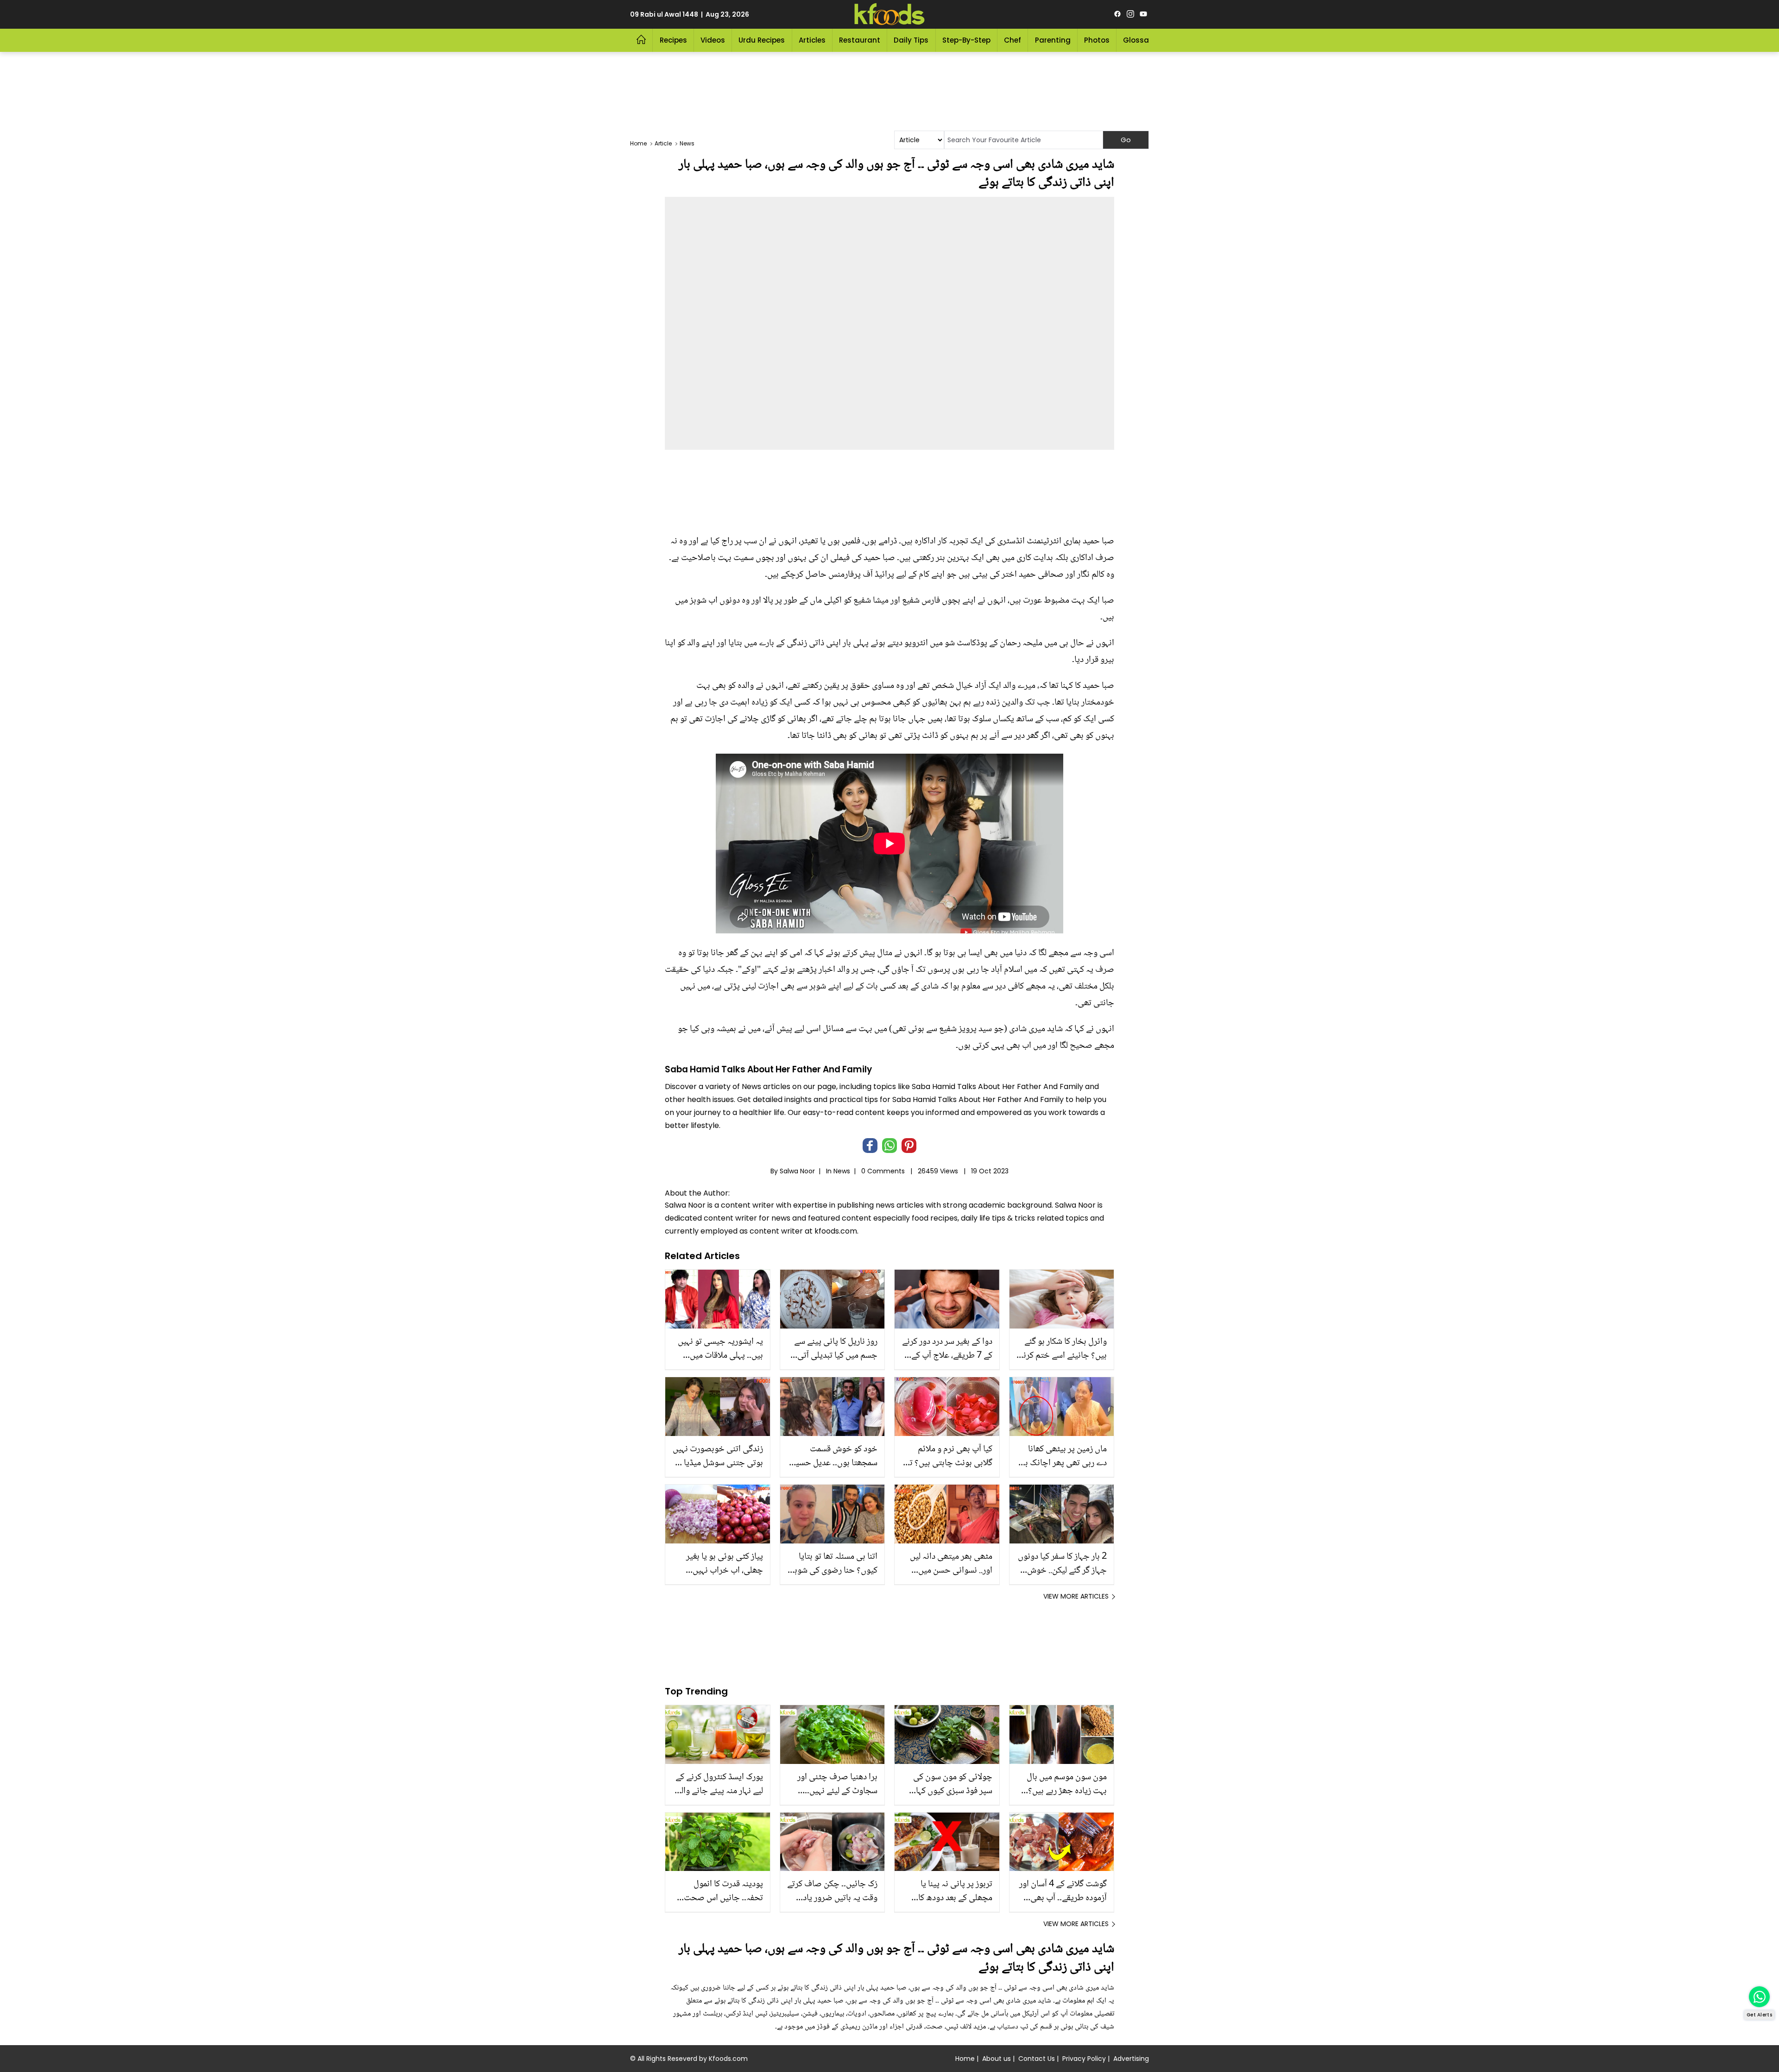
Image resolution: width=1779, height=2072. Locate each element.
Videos (713, 40)
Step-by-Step (966, 40)
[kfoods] (889, 14)
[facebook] (1117, 14)
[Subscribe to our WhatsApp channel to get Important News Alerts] (1759, 1997)
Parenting (1053, 40)
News (842, 1171)
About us (997, 2059)
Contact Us (1037, 2059)
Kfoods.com (728, 2059)
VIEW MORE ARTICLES (1076, 1596)
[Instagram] (1130, 14)
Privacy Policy (1084, 2059)
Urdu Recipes (762, 40)
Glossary (1139, 40)
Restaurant (860, 40)
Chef (1013, 40)
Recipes (673, 40)
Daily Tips (911, 40)
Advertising (1131, 2059)
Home (965, 2059)
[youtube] (1143, 14)
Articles (812, 40)
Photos (1097, 40)
